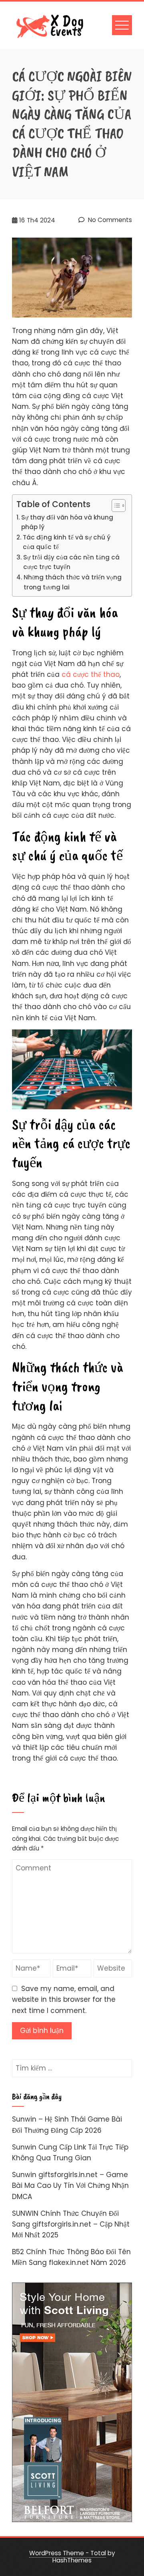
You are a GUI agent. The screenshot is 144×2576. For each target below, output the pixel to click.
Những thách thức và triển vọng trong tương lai (73, 582)
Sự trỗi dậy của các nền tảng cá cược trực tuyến (71, 562)
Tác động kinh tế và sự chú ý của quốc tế (67, 542)
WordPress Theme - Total (68, 2553)
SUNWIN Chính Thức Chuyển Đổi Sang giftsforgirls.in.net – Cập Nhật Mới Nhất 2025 (71, 2224)
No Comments (109, 220)
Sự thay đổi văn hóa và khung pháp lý (67, 522)
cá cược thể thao (91, 674)
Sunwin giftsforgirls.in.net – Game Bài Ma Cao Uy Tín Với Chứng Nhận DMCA (70, 2185)
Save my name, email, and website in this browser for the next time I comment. (64, 1999)
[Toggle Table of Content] (115, 506)
